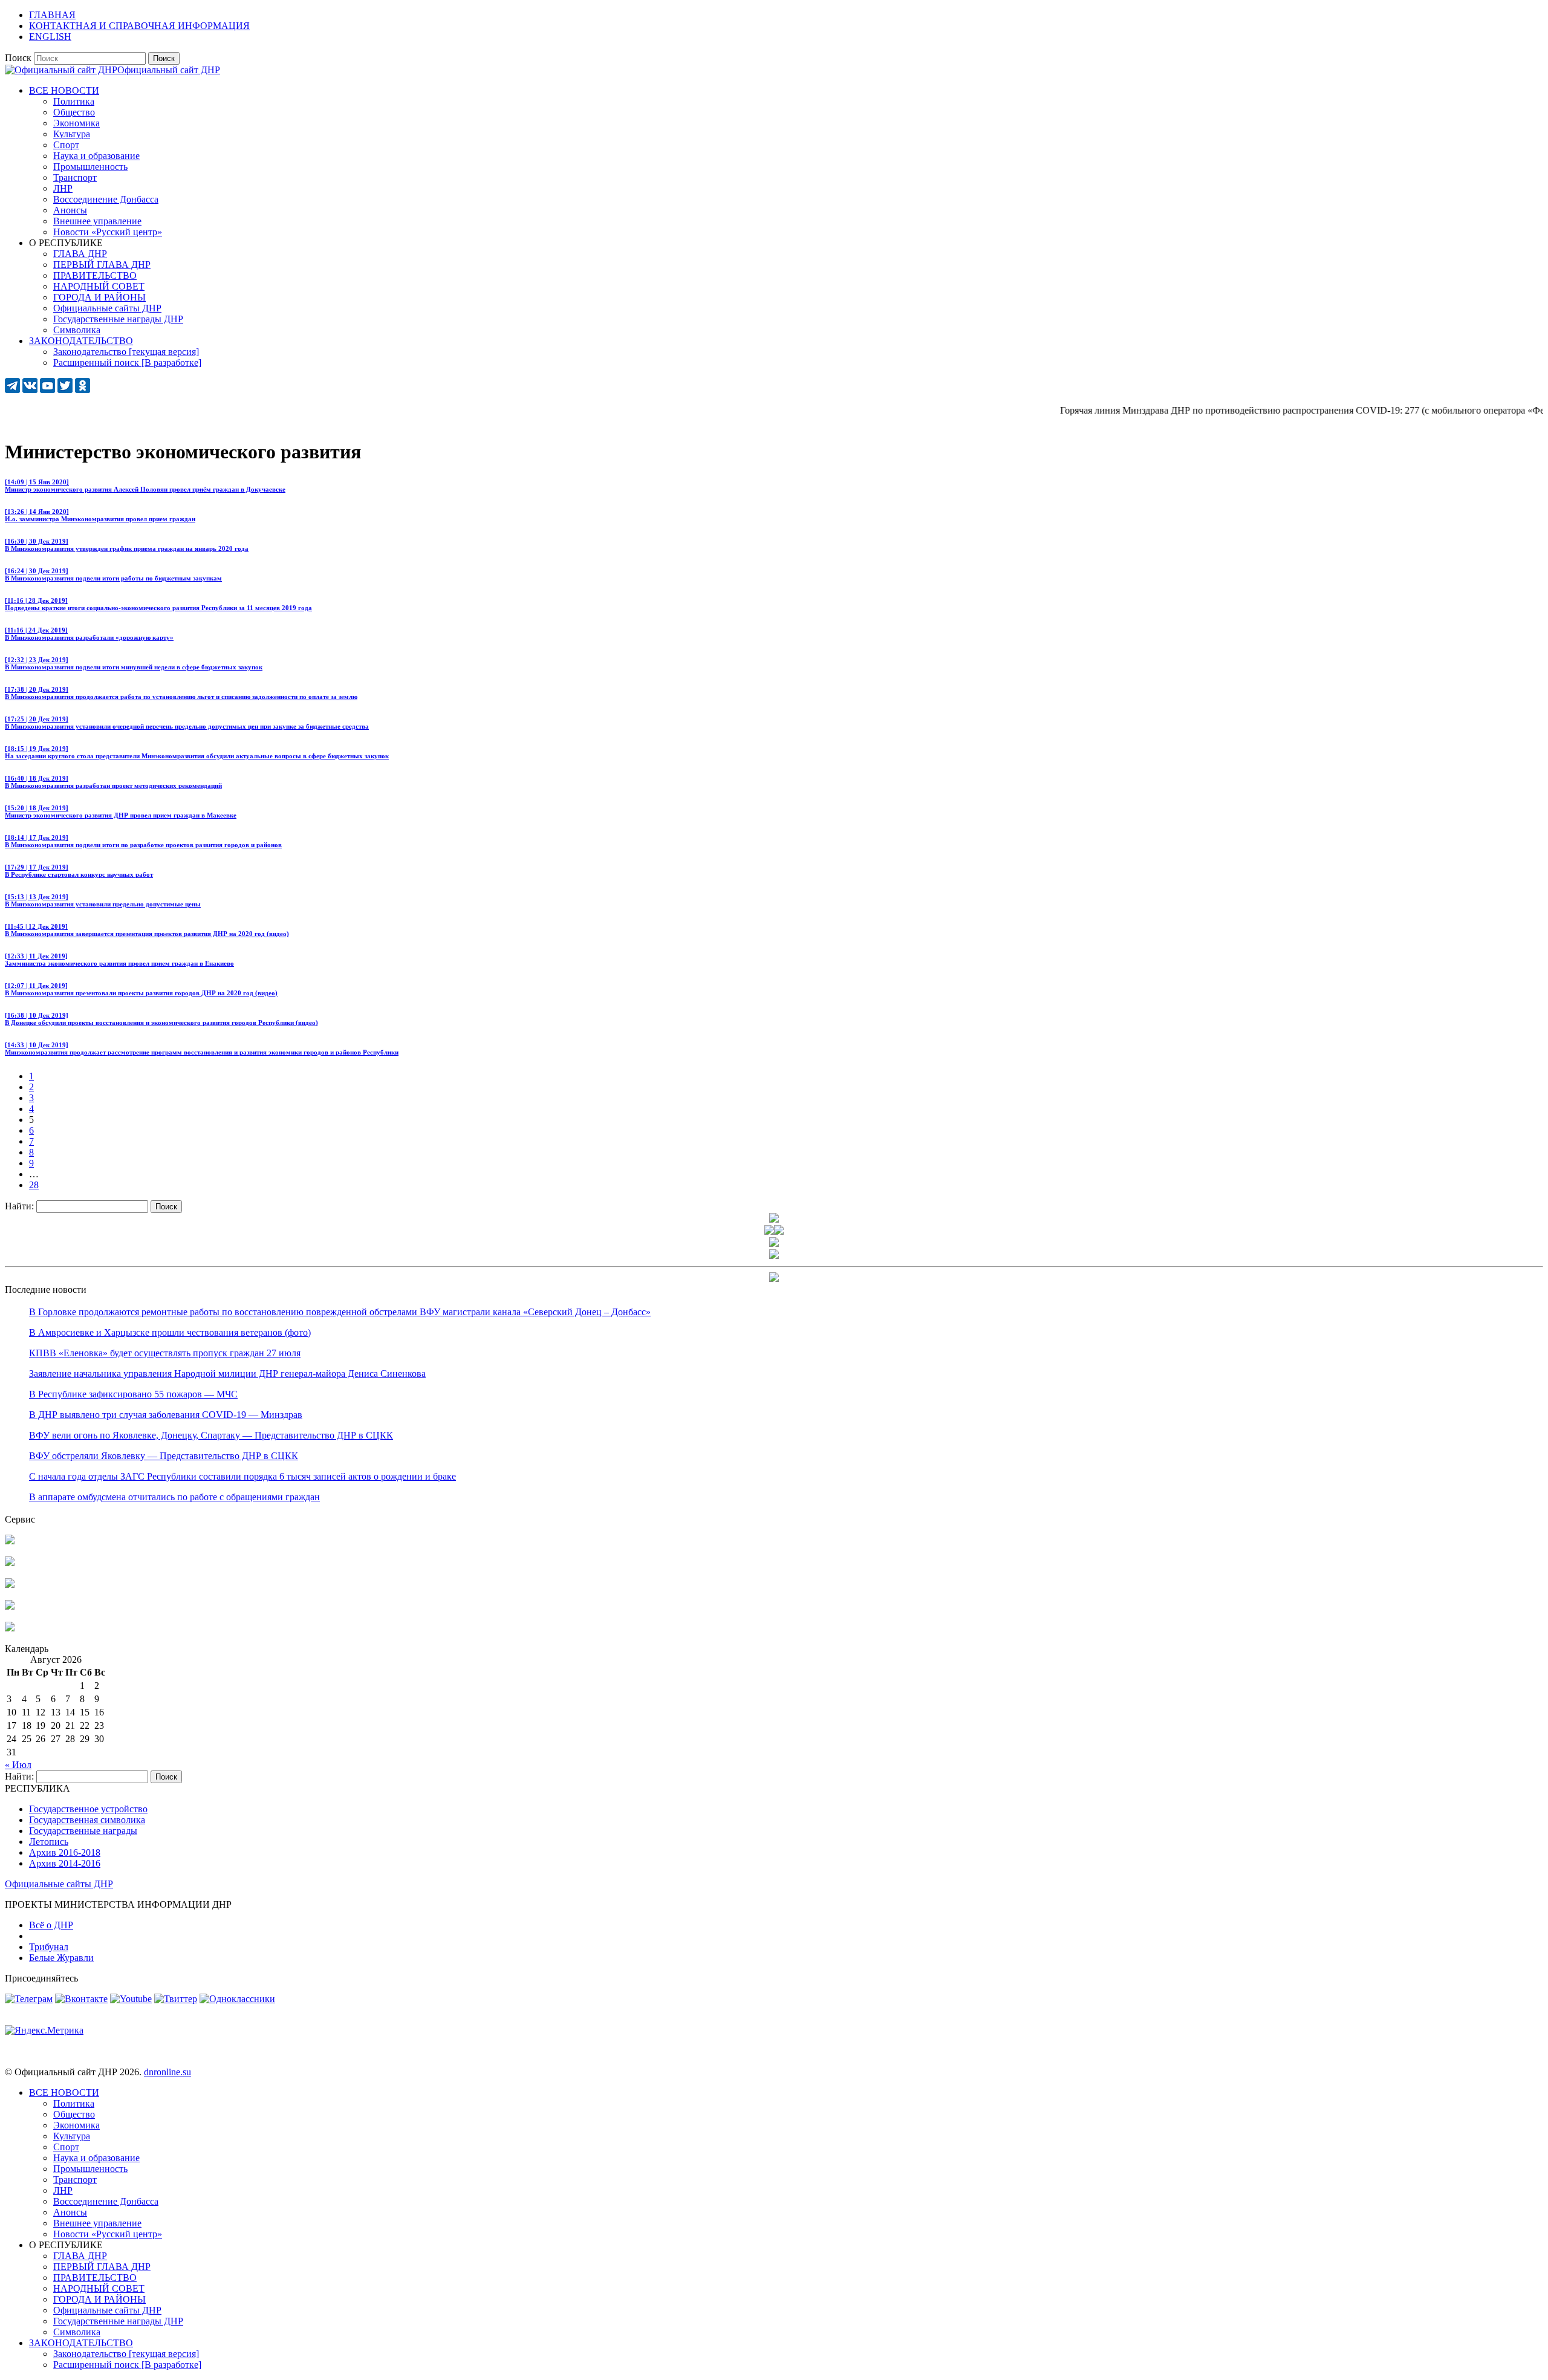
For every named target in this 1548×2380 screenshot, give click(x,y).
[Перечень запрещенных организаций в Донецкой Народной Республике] (10, 1585)
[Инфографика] (10, 1628)
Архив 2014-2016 (65, 1863)
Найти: (19, 1206)
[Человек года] (779, 1231)
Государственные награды (83, 1831)
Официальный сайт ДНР (169, 70)
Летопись (49, 1842)
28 (34, 1185)
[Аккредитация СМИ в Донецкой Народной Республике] (10, 1541)
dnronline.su (167, 2072)
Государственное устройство (88, 1809)
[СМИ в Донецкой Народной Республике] (10, 1563)
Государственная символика (87, 1820)
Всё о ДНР (51, 1925)
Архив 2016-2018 (65, 1852)
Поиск (18, 58)
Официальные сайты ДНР (59, 1884)
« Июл (18, 1765)
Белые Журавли (61, 1958)
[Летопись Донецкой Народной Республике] (10, 1606)
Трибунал (49, 1947)
